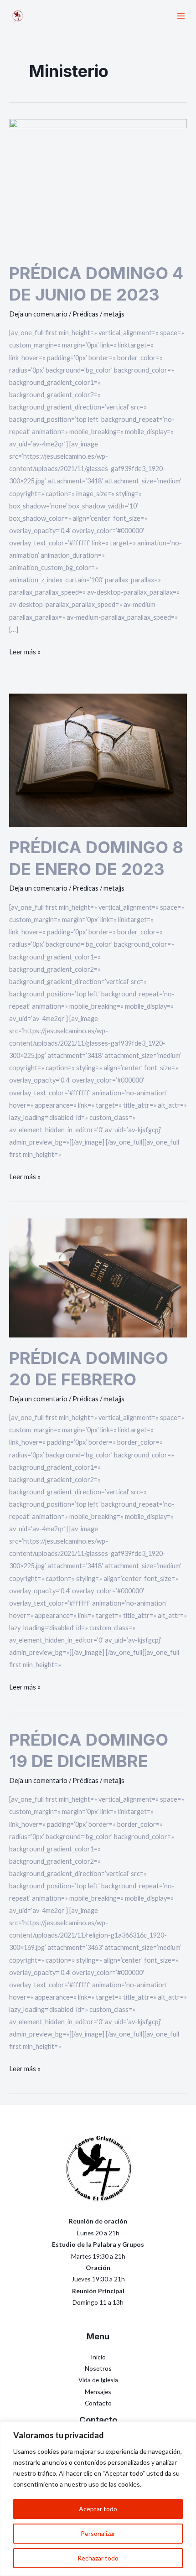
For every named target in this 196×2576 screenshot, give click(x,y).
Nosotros (98, 2368)
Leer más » (25, 651)
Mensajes (98, 2392)
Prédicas (85, 314)
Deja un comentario (38, 314)
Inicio (98, 2357)
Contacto (98, 2403)
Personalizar (98, 2533)
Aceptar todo (98, 2509)
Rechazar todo (98, 2558)
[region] (98, 2499)
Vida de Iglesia (98, 2380)
